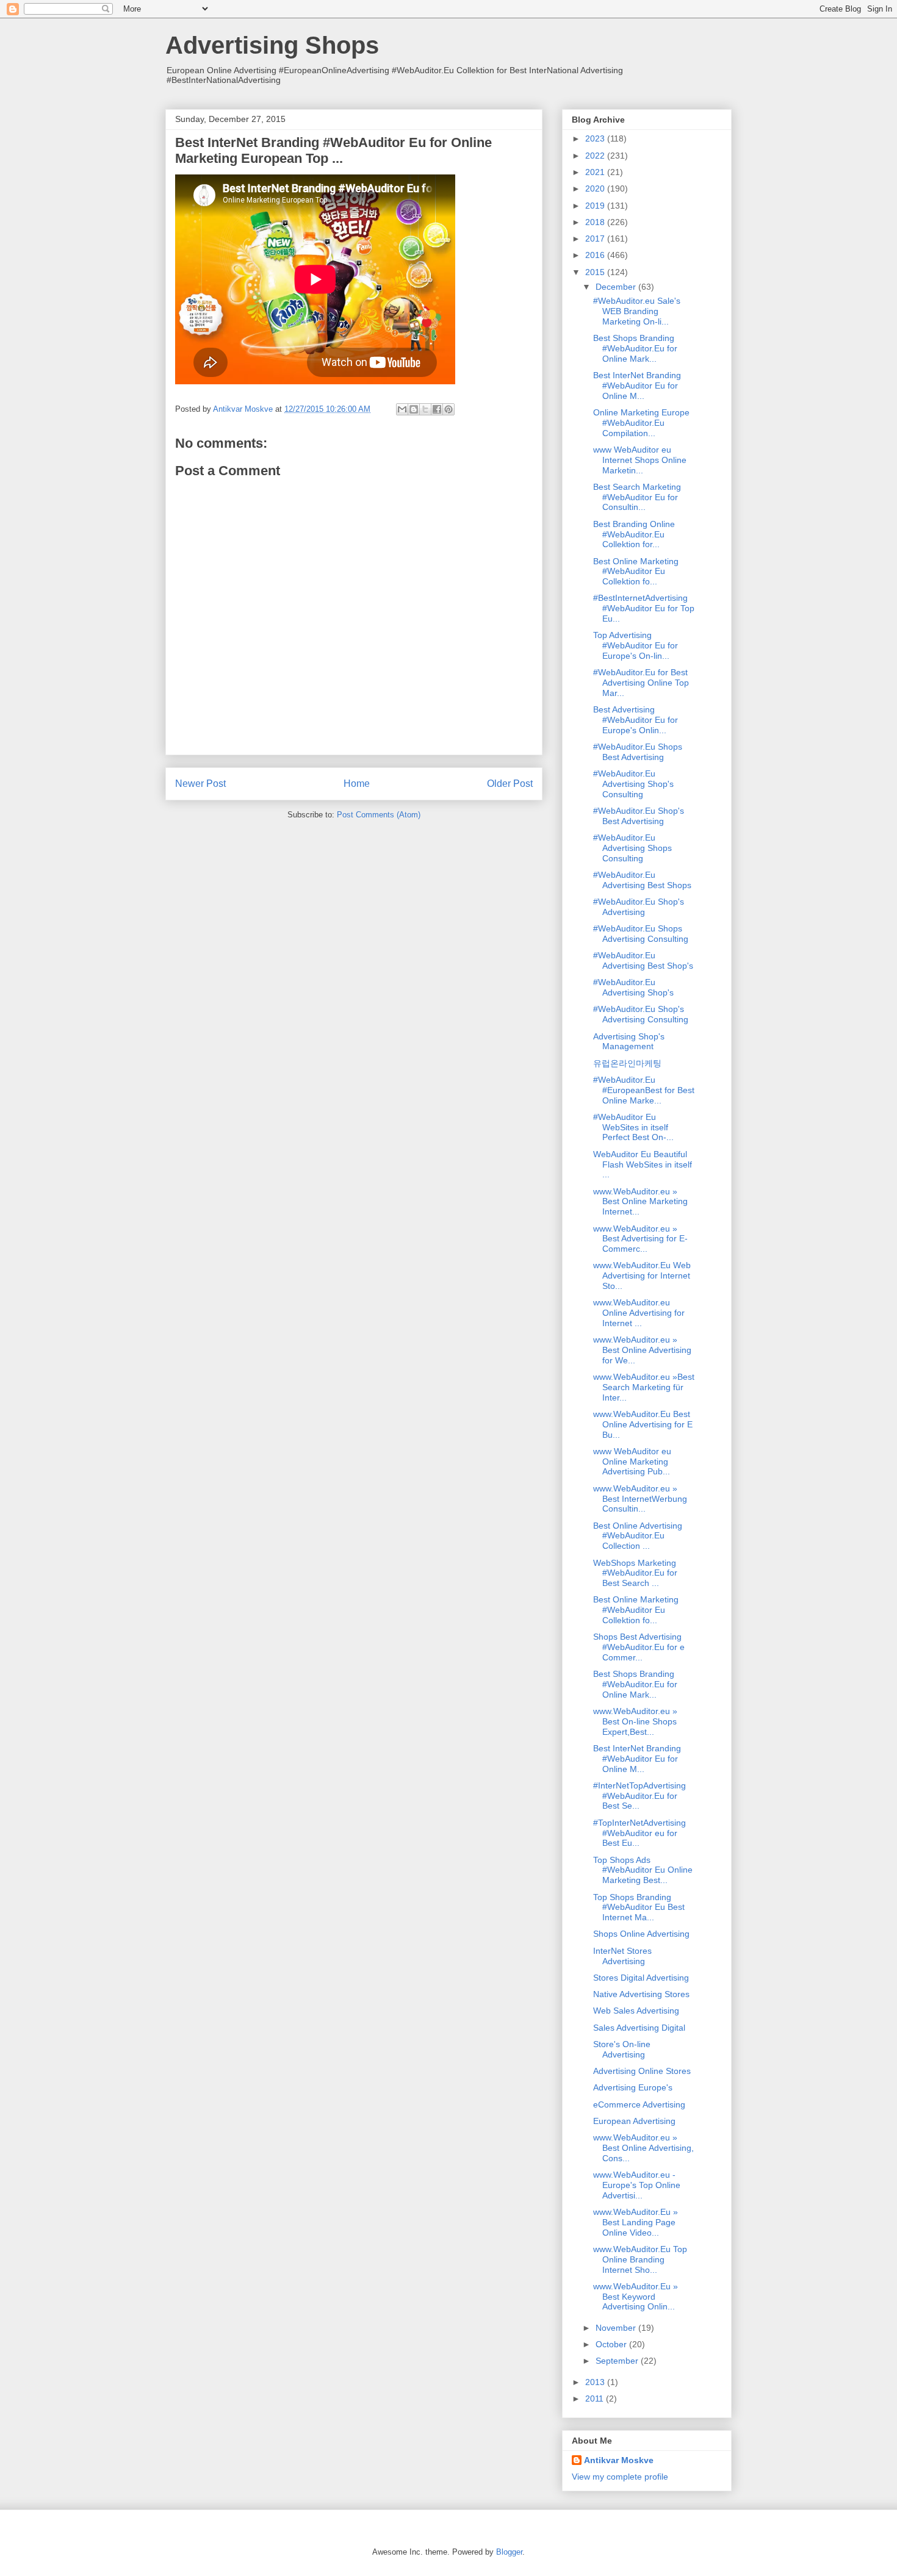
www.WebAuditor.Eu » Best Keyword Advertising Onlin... (636, 2297)
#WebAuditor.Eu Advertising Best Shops (642, 880)
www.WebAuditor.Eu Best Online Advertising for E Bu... (643, 1424)
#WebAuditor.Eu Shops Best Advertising (638, 752)
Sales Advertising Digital (639, 2028)
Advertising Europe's (633, 2087)
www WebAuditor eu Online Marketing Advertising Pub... (632, 1462)
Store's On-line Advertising (622, 2049)
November (617, 2328)
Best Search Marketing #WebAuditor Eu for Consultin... (637, 497)
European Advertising (634, 2121)
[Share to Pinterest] (448, 409)
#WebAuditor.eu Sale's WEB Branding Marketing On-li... (637, 311)
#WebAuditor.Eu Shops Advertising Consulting (641, 934)
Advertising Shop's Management (629, 1042)
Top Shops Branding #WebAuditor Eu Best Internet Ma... (639, 1907)
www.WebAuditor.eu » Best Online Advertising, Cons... (643, 2148)
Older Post (510, 784)
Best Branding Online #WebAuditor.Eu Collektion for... (634, 534)
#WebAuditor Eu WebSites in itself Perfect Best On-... (633, 1127)
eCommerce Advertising (639, 2104)
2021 (596, 172)
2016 (596, 255)
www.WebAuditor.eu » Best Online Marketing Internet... (640, 1202)
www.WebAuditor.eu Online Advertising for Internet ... (639, 1313)
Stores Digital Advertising (641, 1978)
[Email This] (402, 409)
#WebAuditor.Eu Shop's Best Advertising (639, 816)
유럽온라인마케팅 (627, 1063)
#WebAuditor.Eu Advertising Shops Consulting (632, 848)
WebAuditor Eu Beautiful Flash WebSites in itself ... (643, 1164)
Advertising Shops (272, 45)
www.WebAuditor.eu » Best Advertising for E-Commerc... (640, 1239)
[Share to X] (425, 409)
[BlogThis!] (414, 409)
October (612, 2344)
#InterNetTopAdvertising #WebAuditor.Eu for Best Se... (639, 1796)
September (618, 2361)
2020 (596, 188)
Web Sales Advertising (636, 2011)
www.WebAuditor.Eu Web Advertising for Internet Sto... (642, 1275)
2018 (596, 222)
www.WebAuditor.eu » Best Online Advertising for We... (642, 1350)
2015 (596, 272)
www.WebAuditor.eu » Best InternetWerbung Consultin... (640, 1499)
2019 (596, 206)
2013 (596, 2382)
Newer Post (200, 784)
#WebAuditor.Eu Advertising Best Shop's (643, 960)
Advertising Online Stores (642, 2071)
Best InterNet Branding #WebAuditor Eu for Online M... (637, 386)
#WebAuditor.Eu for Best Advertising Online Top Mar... (641, 683)
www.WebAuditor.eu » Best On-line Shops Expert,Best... (635, 1721)
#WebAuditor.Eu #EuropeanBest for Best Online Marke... (644, 1090)
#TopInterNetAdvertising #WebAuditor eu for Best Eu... (639, 1833)
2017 (596, 239)
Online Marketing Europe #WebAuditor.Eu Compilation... (641, 423)
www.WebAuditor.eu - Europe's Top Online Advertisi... (637, 2185)
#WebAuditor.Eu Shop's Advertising (639, 907)
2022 (596, 156)
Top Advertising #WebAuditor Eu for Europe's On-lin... (636, 645)
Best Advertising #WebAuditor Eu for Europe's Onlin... (636, 720)
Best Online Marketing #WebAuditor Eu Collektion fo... (636, 572)
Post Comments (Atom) (379, 815)
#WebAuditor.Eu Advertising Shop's (633, 987)
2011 (596, 2398)
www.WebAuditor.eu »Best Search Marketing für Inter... (644, 1387)
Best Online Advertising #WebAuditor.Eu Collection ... (638, 1536)
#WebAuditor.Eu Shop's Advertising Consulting (641, 1014)
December (617, 287)
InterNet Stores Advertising (622, 1956)
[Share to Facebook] (437, 409)
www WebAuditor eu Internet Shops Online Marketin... (640, 460)
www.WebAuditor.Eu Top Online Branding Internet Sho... (640, 2259)
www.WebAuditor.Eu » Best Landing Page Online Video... (636, 2222)
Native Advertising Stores (641, 1994)
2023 (596, 138)
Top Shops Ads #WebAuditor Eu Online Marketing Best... (643, 1870)
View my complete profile (620, 2477)
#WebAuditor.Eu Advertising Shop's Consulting (633, 784)
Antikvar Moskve (619, 2460)
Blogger (509, 2552)
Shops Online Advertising (641, 1934)
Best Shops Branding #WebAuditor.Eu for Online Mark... (635, 348)
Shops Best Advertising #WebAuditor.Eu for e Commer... (639, 1647)
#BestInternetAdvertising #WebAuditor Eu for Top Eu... (644, 608)
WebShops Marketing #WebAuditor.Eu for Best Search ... (635, 1573)
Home (357, 784)
